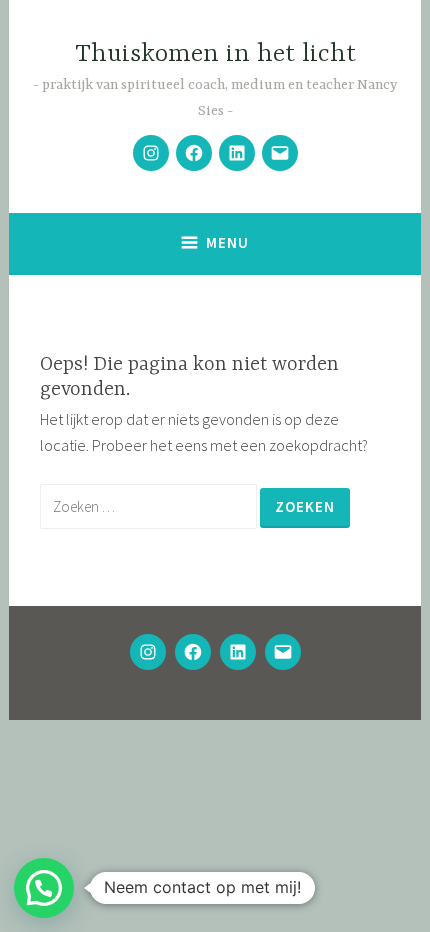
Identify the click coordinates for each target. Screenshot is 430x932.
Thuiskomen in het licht (215, 54)
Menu (227, 242)
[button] (44, 888)
